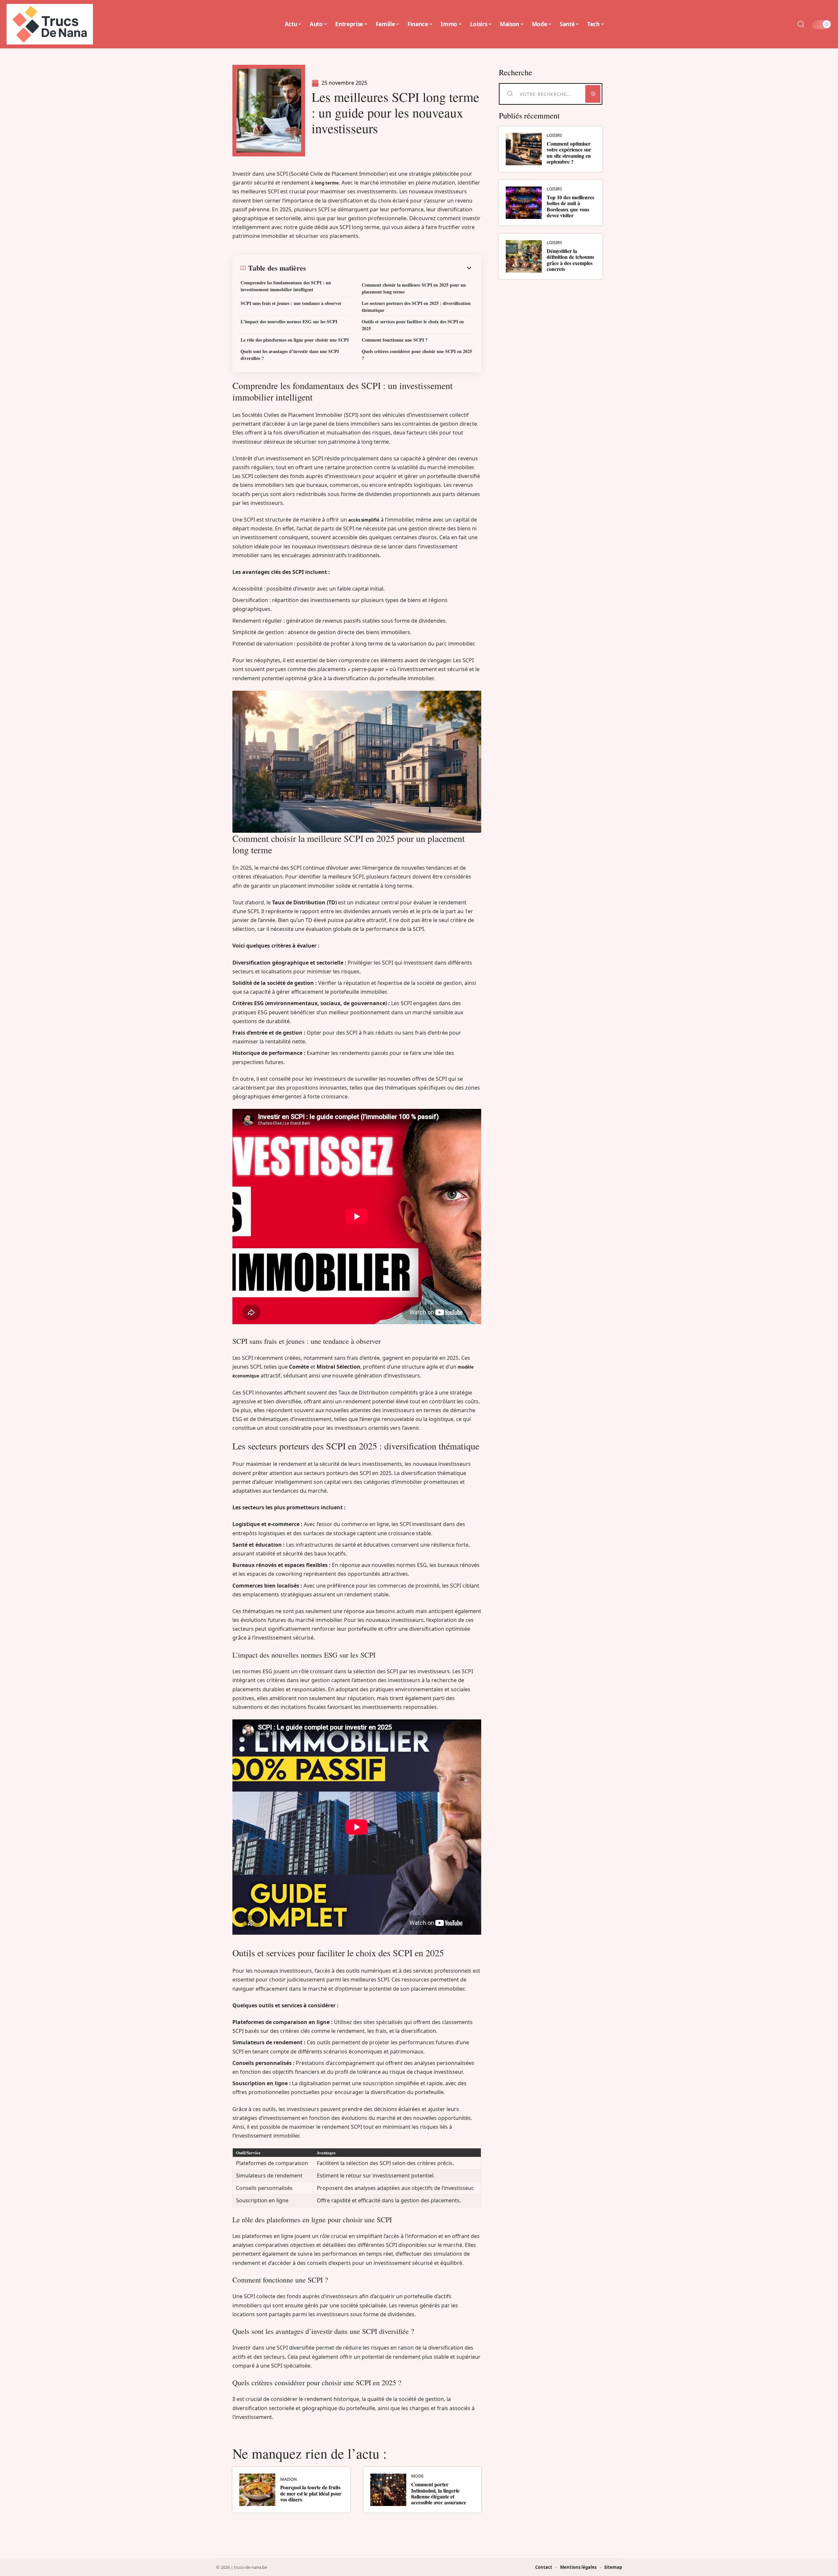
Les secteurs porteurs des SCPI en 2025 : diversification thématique (416, 307)
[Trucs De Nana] (50, 24)
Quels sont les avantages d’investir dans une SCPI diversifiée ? (290, 355)
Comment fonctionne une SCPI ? (395, 340)
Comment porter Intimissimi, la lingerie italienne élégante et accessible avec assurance (439, 2493)
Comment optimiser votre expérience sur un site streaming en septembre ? (569, 152)
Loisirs (554, 135)
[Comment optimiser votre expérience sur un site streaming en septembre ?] (524, 149)
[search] (801, 24)
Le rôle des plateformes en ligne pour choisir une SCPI (295, 340)
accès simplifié (364, 520)
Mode (417, 2476)
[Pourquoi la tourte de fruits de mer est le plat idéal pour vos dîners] (257, 2490)
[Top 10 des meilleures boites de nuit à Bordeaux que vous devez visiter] (524, 203)
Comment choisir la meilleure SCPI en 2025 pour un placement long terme (414, 288)
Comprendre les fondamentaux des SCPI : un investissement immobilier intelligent (286, 286)
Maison (289, 2479)
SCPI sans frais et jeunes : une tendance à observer (291, 303)
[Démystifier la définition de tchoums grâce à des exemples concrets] (524, 256)
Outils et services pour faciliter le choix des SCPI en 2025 (413, 325)
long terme (327, 183)
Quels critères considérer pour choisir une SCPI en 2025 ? (417, 355)
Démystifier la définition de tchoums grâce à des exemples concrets (570, 260)
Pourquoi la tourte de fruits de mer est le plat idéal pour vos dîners (311, 2493)
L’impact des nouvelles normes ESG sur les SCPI (289, 321)
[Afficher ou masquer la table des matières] (390, 268)
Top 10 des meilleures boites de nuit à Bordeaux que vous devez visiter (570, 206)
